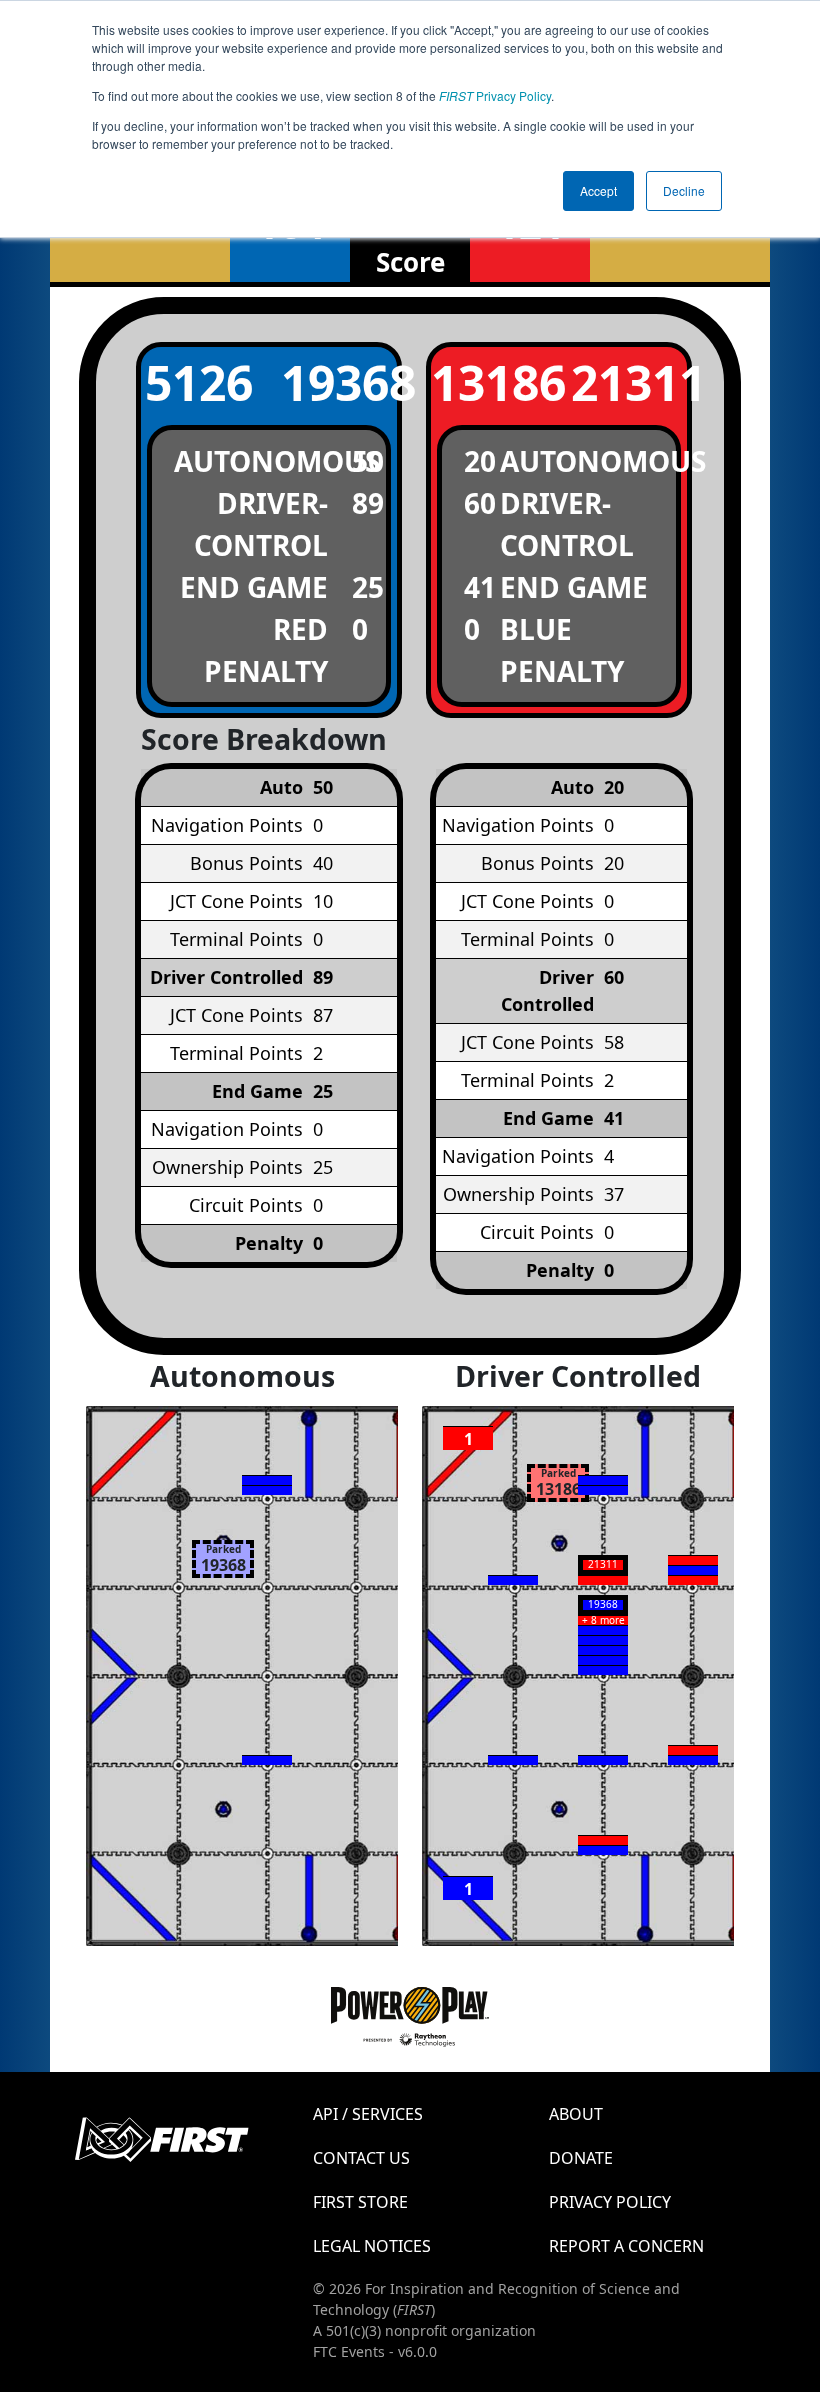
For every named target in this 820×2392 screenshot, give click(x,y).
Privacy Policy (495, 95)
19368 (339, 382)
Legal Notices (372, 2246)
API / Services (368, 2114)
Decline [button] (684, 190)
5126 (199, 382)
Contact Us (361, 2158)
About (576, 2114)
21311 (629, 382)
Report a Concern (626, 2246)
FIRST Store (360, 2202)
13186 (489, 382)
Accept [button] (598, 190)
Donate (581, 2158)
